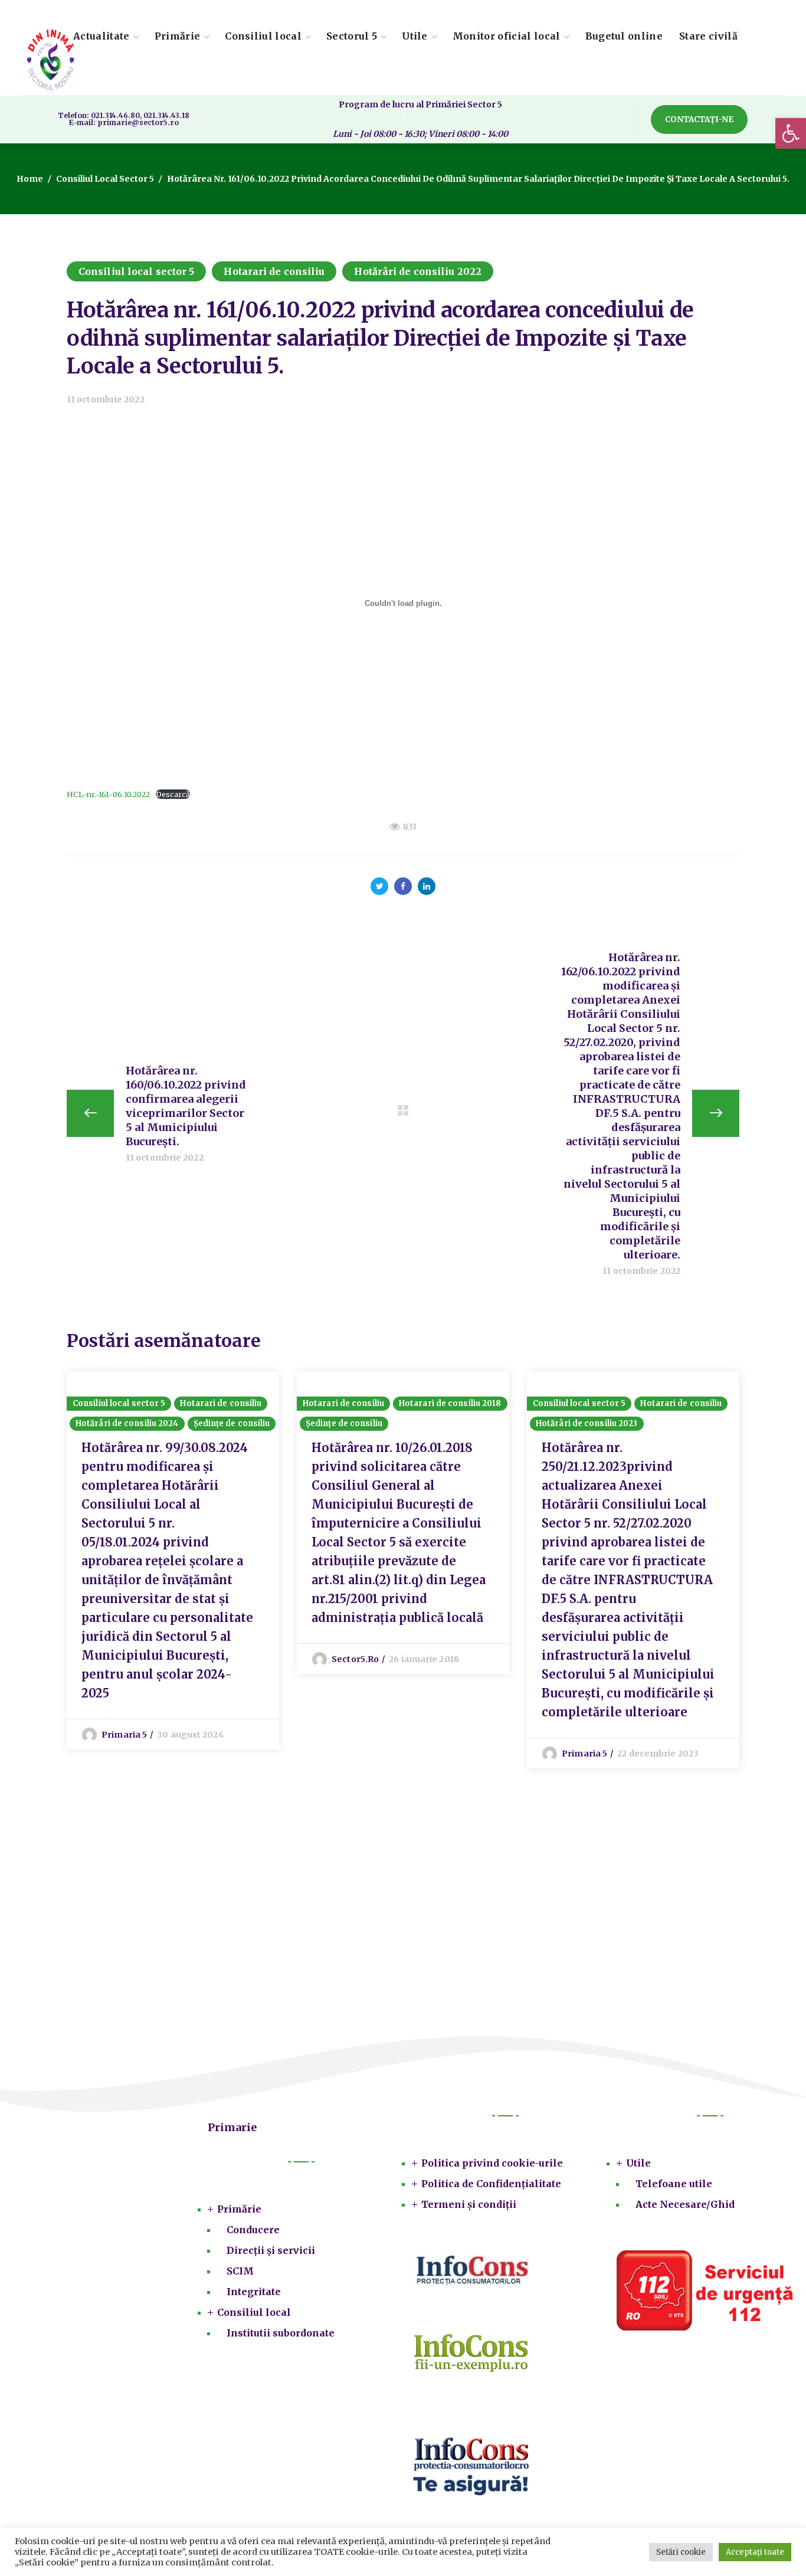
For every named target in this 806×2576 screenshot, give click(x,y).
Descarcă (173, 794)
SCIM (240, 2271)
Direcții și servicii (271, 2250)
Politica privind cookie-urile (492, 2163)
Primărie (239, 2209)
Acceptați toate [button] (755, 2552)
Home (30, 179)
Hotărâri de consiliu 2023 (587, 1423)
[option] (173, 1560)
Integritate (254, 2292)
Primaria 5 (124, 1735)
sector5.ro (355, 1659)
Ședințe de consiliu (232, 1423)
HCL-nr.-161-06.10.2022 (108, 794)
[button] (791, 133)
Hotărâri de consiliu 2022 (418, 271)
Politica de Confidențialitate (491, 2184)
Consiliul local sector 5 (105, 179)
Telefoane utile (674, 2184)
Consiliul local (254, 2312)
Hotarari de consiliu (274, 271)
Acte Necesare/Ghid (685, 2204)
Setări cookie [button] (681, 2552)
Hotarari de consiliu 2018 (450, 1403)
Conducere (253, 2230)
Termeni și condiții (469, 2204)
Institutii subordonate (281, 2333)
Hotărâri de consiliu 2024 (127, 1423)
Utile (638, 2163)
